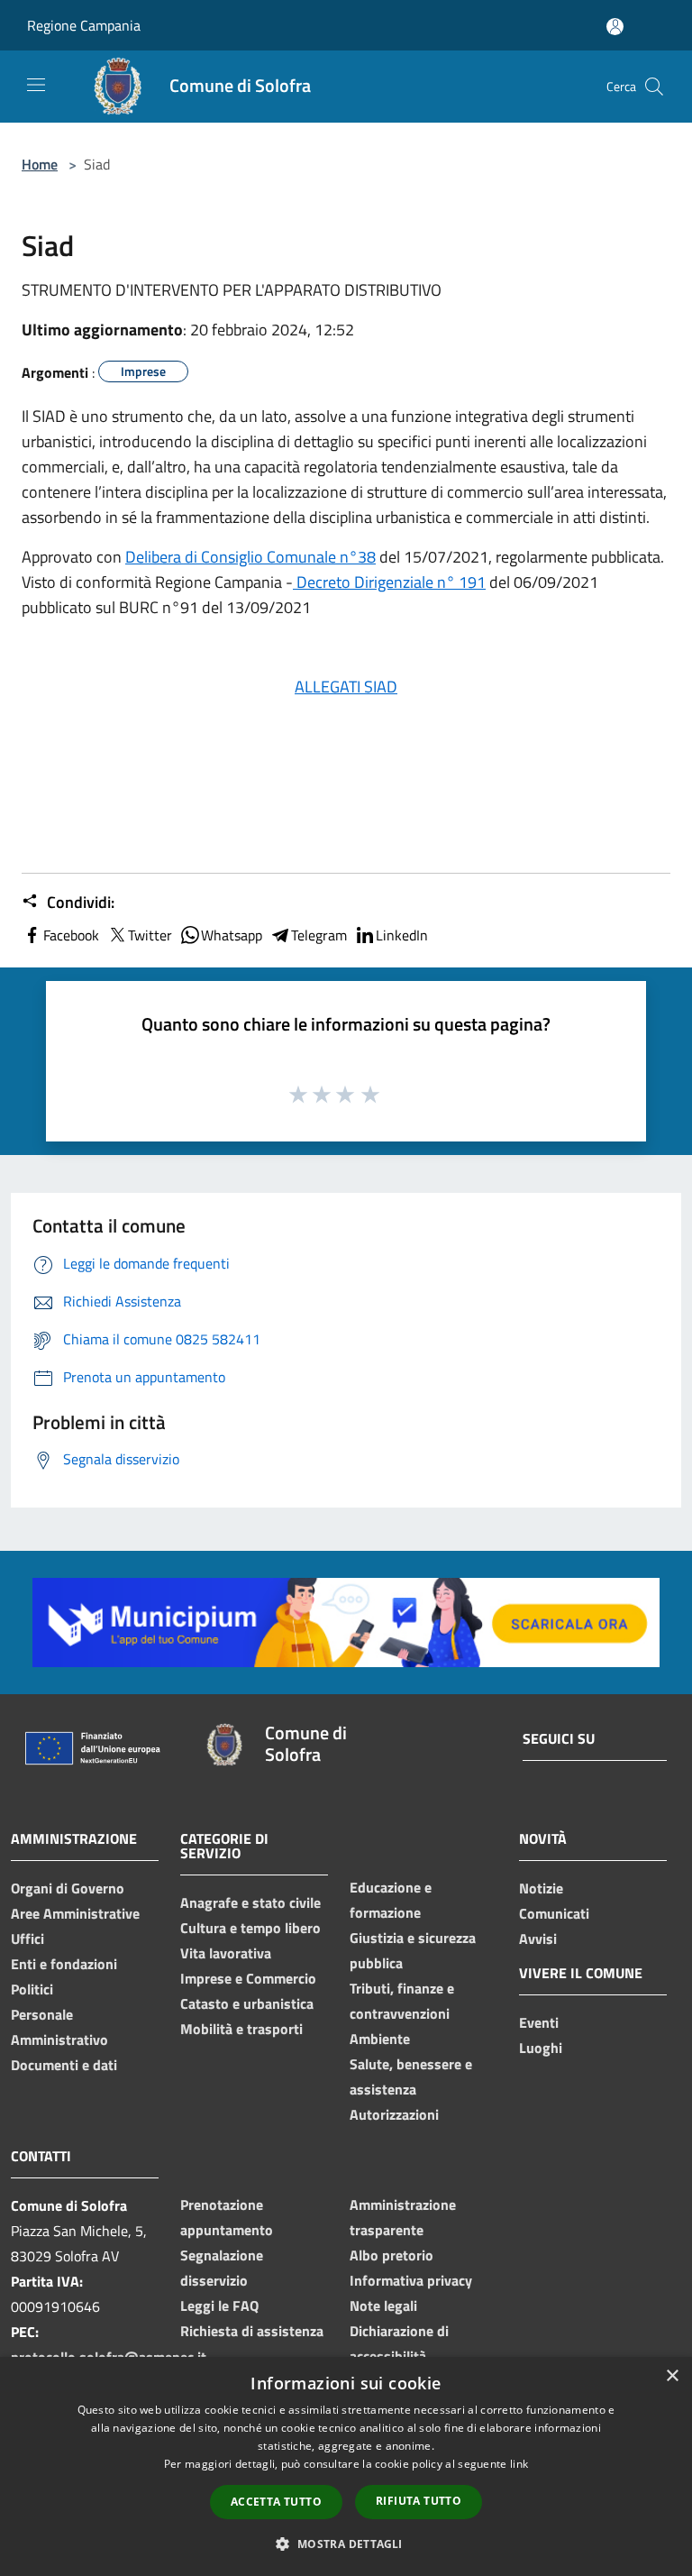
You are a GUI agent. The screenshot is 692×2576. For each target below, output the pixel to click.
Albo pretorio (392, 2255)
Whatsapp (232, 935)
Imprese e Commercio (248, 1978)
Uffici (27, 1939)
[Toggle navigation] (36, 85)
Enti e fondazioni (64, 1964)
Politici (32, 1989)
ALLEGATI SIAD (346, 687)
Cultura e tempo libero (250, 1928)
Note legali (383, 2306)
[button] (346, 2544)
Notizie (541, 1888)
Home (40, 164)
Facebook (71, 935)
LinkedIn (402, 935)
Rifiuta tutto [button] (419, 2501)
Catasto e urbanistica (247, 2003)
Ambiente (380, 2039)
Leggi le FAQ (219, 2306)
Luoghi (541, 2048)
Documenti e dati (64, 2065)
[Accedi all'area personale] (615, 27)
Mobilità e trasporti (241, 2029)
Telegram (319, 935)
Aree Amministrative (75, 1913)
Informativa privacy (411, 2280)
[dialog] (346, 2466)
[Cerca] (654, 87)
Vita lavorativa (226, 1953)
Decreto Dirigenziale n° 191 (389, 582)
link (519, 2464)
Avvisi (538, 1939)
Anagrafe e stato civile (250, 1902)
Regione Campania (84, 25)
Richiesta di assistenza (252, 2331)
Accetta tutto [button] (276, 2502)
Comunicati (554, 1913)
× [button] (672, 2376)
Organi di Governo (68, 1888)
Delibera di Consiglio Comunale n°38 (250, 557)
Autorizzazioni (394, 2114)
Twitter (150, 935)
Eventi (539, 2022)
